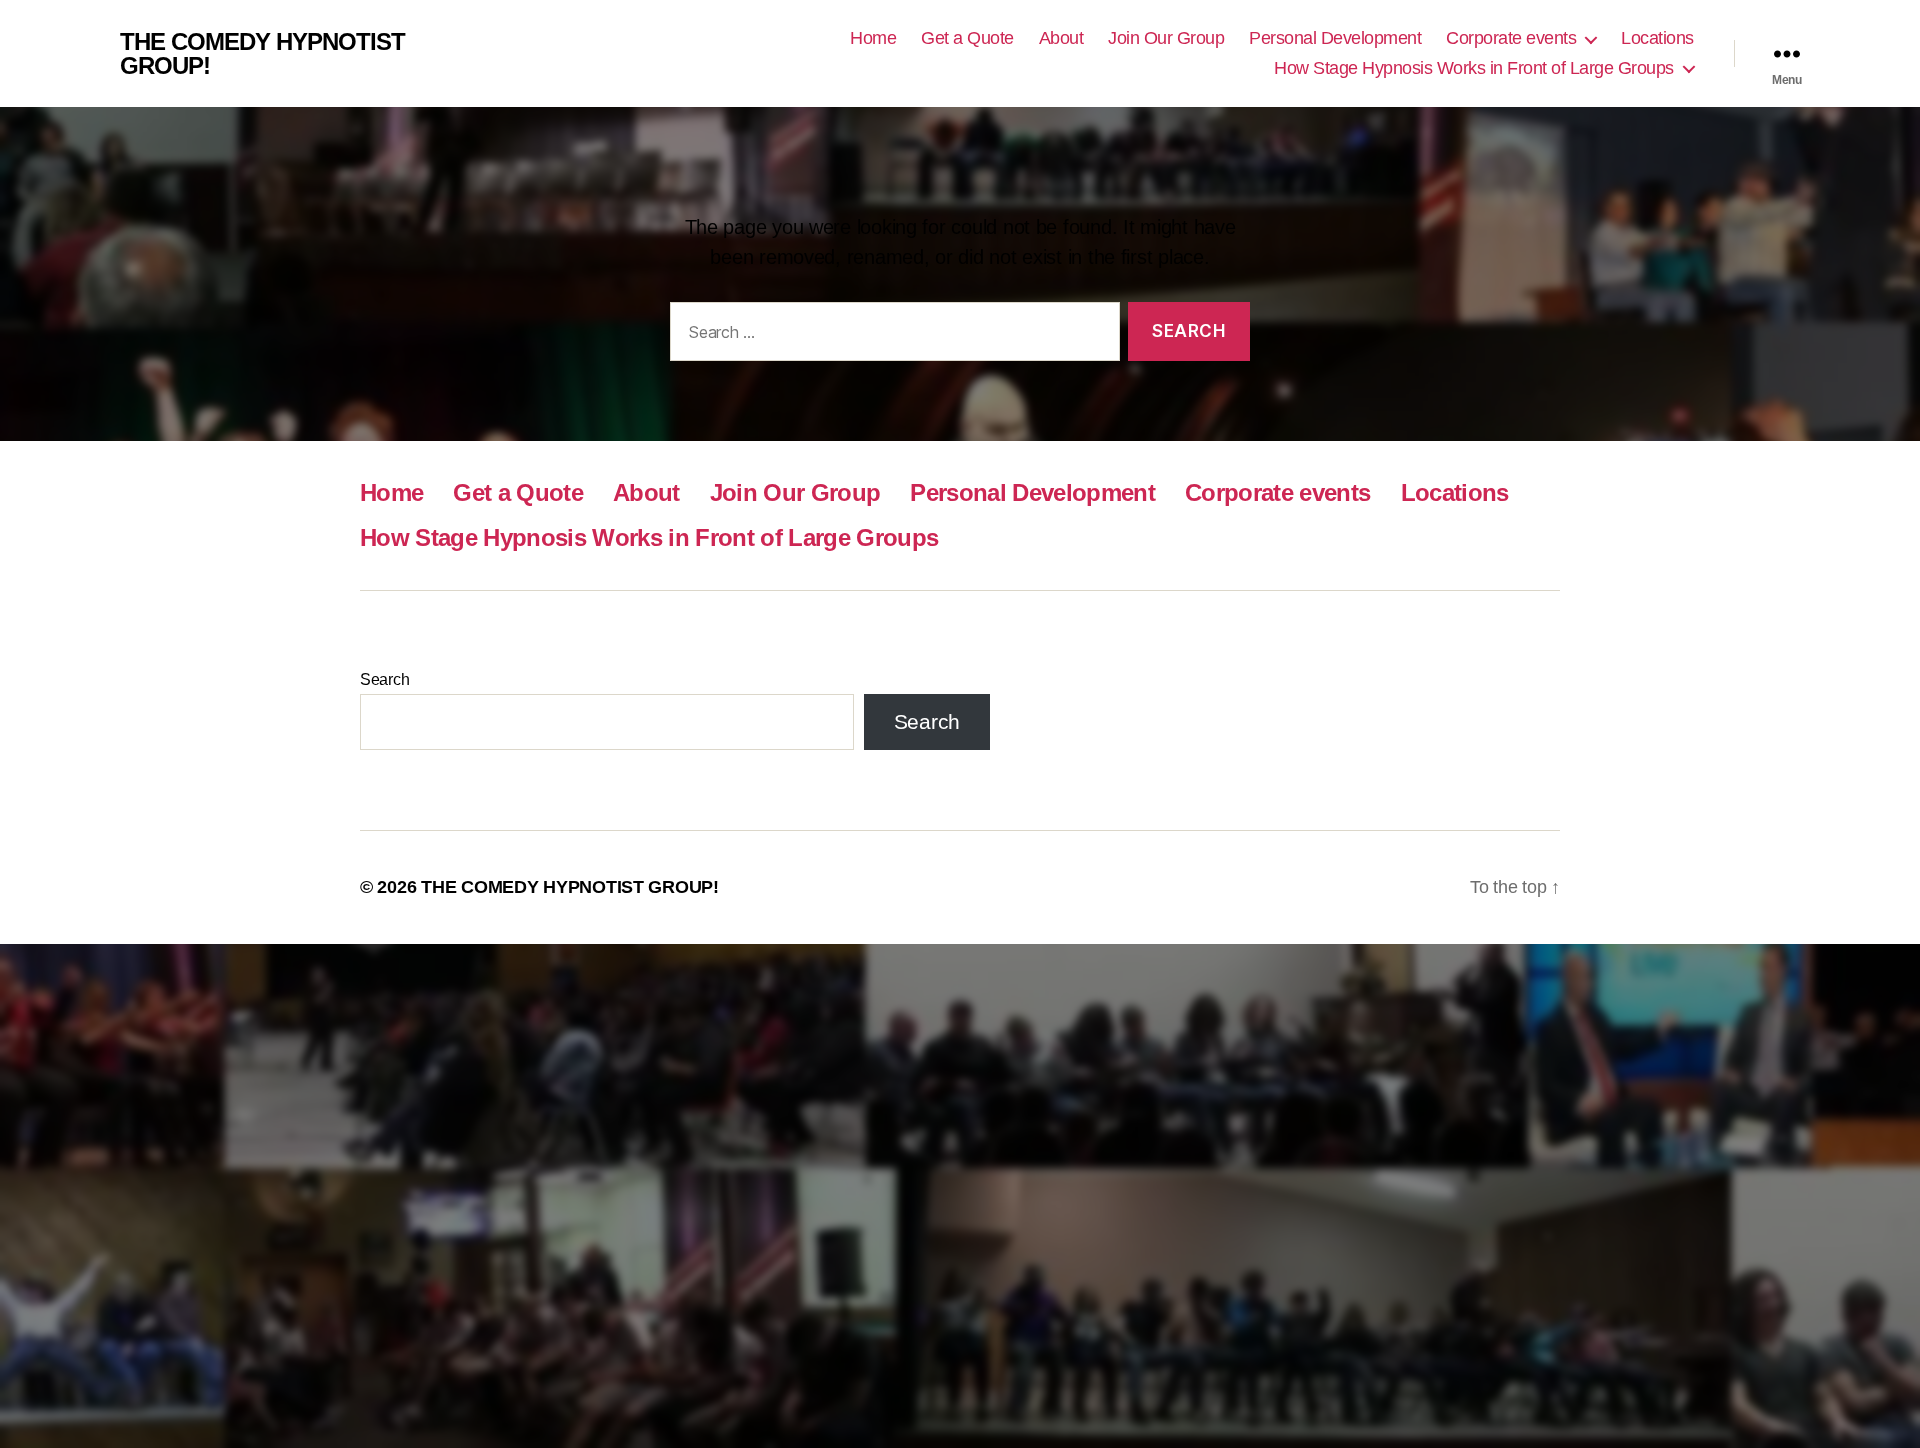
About (1061, 38)
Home (873, 38)
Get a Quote (967, 38)
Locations (1657, 38)
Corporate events (1511, 38)
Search (384, 679)
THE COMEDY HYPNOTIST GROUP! (262, 54)
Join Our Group (1166, 38)
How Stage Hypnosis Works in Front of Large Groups (1474, 68)
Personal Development (1335, 38)
